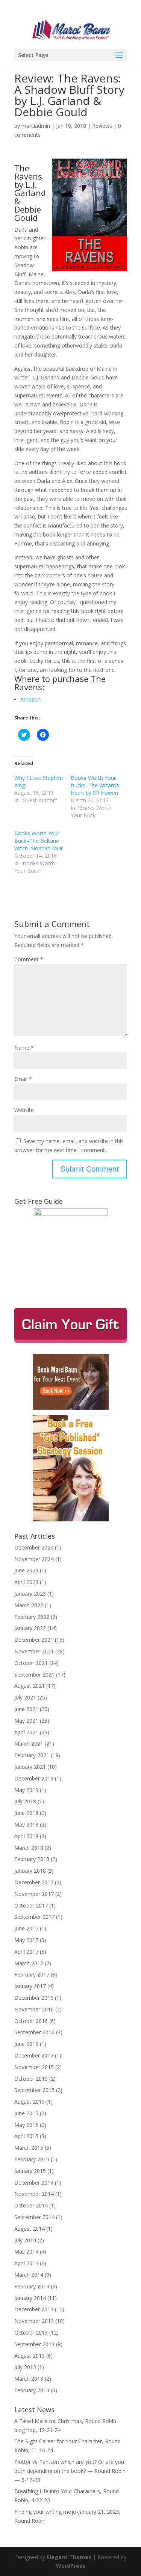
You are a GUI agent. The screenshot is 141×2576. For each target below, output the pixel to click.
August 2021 (30, 1686)
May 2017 (26, 1940)
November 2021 (34, 1651)
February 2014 (32, 2286)
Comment (29, 959)
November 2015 (34, 2067)
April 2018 (26, 1836)
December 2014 (34, 2183)
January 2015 (30, 2171)
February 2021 (32, 1755)
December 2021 (34, 1640)
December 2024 (34, 1547)
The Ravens (28, 172)
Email (23, 1079)
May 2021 (26, 1721)
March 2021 (29, 1744)
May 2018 (26, 1824)
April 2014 (26, 2263)
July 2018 (25, 1801)
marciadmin (36, 126)
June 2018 (26, 1813)
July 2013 (25, 2367)
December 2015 (34, 2055)
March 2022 (29, 1605)
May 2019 (26, 1790)
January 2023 (30, 1594)
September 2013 (34, 2344)
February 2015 (32, 2159)
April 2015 (26, 2136)
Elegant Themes (69, 2557)
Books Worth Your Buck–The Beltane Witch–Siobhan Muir (39, 841)
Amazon (30, 699)
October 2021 (31, 1663)
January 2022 (30, 1628)
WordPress (71, 2566)
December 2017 (34, 1882)
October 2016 (31, 2021)
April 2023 (26, 1582)
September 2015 (34, 2090)
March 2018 (29, 1848)
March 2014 (29, 2275)
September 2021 (34, 1675)
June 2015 (26, 2113)
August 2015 (30, 2102)
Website (24, 1110)
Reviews (102, 126)
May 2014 (26, 2252)
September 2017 (34, 1917)
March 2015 (29, 2148)
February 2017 (32, 1974)
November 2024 (34, 1559)
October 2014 (31, 2205)
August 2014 (30, 2229)
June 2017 (26, 1928)
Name (24, 1048)
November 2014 (34, 2194)
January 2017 (30, 1986)
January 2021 (30, 1767)
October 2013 (31, 2332)
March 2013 (29, 2379)
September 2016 (34, 2032)
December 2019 (34, 1778)
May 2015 (26, 2125)
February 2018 (32, 1859)
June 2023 (26, 1570)
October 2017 (31, 1905)
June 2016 (26, 2044)
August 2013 (30, 2356)
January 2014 (30, 2298)
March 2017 (29, 1963)
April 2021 (26, 1732)
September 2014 (34, 2217)
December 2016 (34, 1998)
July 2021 (25, 1697)
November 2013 (34, 2321)
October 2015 (31, 2079)
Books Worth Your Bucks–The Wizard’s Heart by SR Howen (95, 785)
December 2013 (34, 2309)
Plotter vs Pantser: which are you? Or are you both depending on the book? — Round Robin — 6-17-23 (70, 2471)
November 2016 (34, 2009)
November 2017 (34, 1894)
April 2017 (26, 1952)
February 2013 (32, 2390)
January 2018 (30, 1871)
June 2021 (26, 1709)
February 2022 (32, 1617)
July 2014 (25, 2240)
